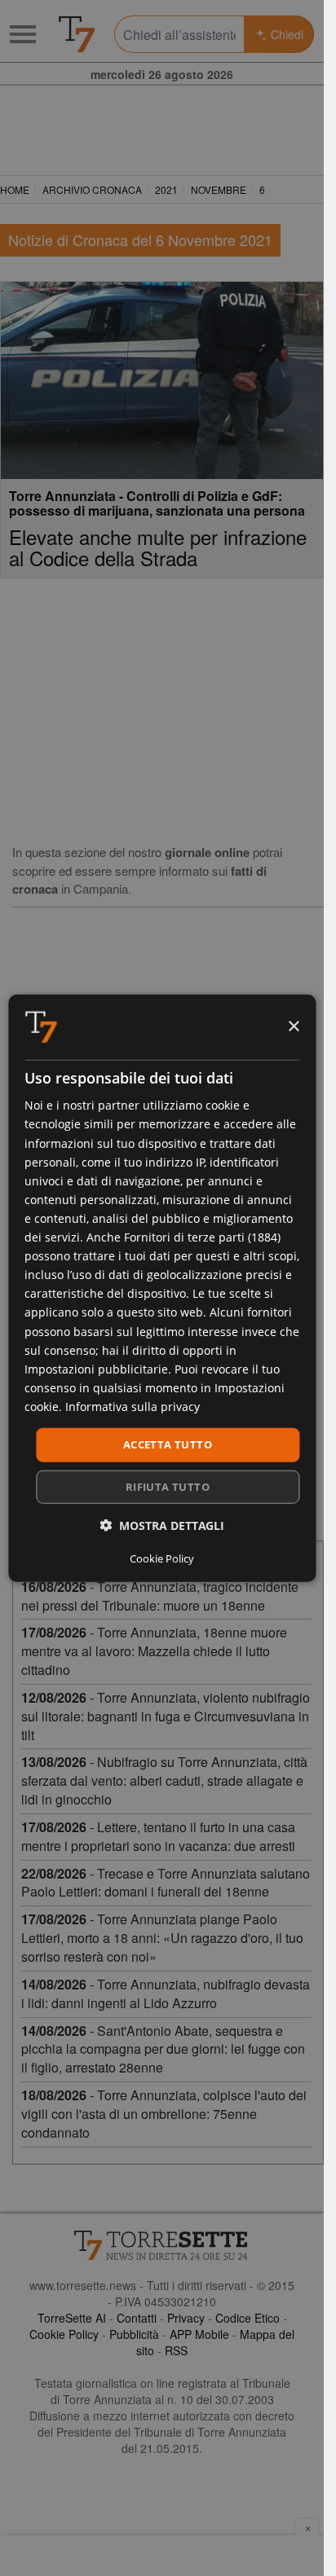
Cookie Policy (64, 2334)
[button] (162, 1525)
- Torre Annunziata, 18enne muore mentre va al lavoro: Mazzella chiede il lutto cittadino (154, 1651)
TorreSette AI (72, 2318)
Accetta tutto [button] (168, 1444)
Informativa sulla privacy (133, 1407)
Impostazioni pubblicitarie (96, 1368)
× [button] (293, 1026)
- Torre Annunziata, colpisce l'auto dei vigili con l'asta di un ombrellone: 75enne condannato (164, 2114)
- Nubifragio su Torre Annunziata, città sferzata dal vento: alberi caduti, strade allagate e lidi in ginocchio (164, 1780)
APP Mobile (199, 2334)
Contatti (137, 2318)
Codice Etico (248, 2318)
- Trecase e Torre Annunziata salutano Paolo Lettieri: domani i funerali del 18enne (166, 1883)
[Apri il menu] (23, 34)
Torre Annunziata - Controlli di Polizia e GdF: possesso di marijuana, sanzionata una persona (157, 503)
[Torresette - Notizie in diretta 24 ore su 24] (162, 2245)
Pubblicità (134, 2334)
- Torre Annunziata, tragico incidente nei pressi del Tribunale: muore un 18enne (160, 1596)
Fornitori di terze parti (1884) (202, 1237)
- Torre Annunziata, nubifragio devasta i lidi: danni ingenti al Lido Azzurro (166, 1994)
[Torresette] (77, 34)
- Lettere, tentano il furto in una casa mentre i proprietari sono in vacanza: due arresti (158, 1836)
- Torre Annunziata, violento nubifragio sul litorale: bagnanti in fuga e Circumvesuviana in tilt (166, 1716)
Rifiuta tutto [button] (168, 1486)
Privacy (186, 2318)
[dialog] (162, 1288)
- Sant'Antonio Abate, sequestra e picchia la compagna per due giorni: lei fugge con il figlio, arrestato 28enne (163, 2049)
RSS (176, 2350)
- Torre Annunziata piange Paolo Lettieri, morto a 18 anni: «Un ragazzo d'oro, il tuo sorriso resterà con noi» (162, 1938)
